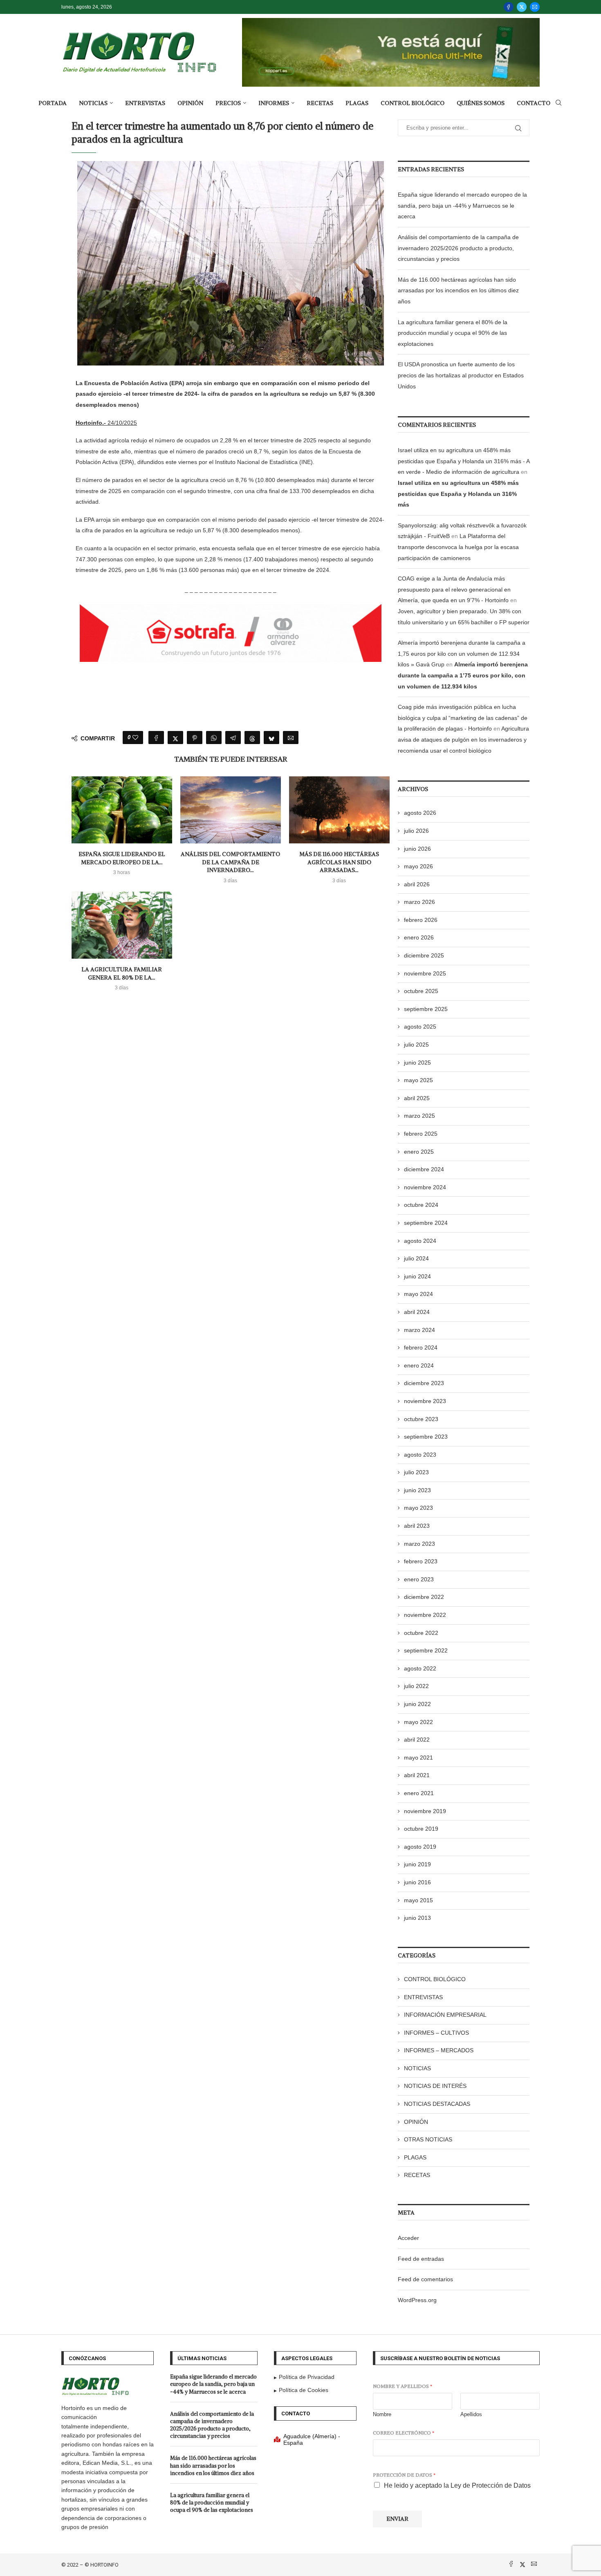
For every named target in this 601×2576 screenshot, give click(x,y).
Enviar (397, 2519)
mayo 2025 (418, 1080)
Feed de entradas (421, 2259)
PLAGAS (357, 103)
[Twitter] (522, 7)
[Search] (558, 103)
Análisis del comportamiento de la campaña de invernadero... (230, 862)
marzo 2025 (419, 1116)
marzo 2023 (419, 1544)
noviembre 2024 (425, 1187)
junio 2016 (417, 1882)
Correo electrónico (404, 2433)
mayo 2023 (418, 1508)
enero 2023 (419, 1579)
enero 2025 (419, 1152)
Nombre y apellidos (403, 2386)
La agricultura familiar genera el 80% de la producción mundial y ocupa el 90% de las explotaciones (453, 333)
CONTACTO (534, 103)
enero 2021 (419, 1793)
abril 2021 (417, 1775)
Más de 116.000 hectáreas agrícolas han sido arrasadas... (339, 862)
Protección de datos (404, 2475)
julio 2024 (416, 1258)
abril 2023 (417, 1526)
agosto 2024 (420, 1241)
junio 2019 (417, 1864)
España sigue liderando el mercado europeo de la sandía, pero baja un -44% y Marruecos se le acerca (462, 205)
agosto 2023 (420, 1455)
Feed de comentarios (425, 2279)
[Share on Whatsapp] (214, 738)
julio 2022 (416, 1686)
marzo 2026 (419, 902)
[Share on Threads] (252, 738)
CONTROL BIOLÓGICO (413, 103)
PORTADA (53, 103)
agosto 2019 (420, 1847)
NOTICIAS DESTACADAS (437, 2104)
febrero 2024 (421, 1347)
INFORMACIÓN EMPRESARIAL (445, 2015)
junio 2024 (417, 1276)
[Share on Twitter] (175, 738)
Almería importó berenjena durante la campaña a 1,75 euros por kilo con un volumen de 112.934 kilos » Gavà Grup (462, 654)
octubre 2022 (421, 1633)
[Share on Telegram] (233, 738)
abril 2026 (417, 884)
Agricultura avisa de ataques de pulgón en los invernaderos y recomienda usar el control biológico (463, 739)
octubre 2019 (421, 1829)
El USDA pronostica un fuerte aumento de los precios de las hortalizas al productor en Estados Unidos (461, 375)
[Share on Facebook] (156, 738)
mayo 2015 (418, 1900)
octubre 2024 (421, 1205)
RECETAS (320, 103)
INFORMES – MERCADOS (439, 2050)
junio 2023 (417, 1490)
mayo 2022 (418, 1722)
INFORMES (274, 103)
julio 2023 (416, 1472)
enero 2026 (419, 937)
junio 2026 (417, 849)
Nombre (382, 2414)
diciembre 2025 (424, 955)
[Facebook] (509, 7)
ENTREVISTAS (145, 103)
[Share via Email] (291, 738)
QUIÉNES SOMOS (481, 103)
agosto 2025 (420, 1027)
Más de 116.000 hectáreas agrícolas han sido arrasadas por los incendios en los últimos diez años (458, 290)
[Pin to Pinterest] (195, 738)
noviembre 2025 (425, 973)
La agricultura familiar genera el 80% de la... (122, 973)
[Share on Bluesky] (271, 738)
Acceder (408, 2238)
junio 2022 (417, 1704)
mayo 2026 (418, 866)
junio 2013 (417, 1918)
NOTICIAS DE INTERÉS (435, 2086)
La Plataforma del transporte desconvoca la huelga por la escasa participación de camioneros (458, 547)
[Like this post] (135, 738)
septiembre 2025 (426, 1009)
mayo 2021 (418, 1758)
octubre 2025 (421, 991)
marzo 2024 (419, 1330)
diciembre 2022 (424, 1597)
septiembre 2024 (426, 1223)
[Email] (535, 7)
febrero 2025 (421, 1134)
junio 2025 (417, 1063)
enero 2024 (419, 1365)
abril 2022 (417, 1740)
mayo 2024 (418, 1294)
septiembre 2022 (426, 1650)
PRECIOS (228, 103)
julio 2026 (416, 831)
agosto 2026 (420, 813)
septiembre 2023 (426, 1437)
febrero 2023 (421, 1561)
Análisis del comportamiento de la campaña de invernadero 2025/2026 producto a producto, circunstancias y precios (458, 248)
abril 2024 (417, 1312)
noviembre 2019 (425, 1811)
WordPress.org (417, 2300)
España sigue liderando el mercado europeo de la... (122, 858)
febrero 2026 (421, 920)
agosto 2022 (420, 1668)
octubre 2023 (421, 1419)
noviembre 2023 (425, 1401)
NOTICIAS (93, 103)
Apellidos (471, 2414)
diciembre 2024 (424, 1169)
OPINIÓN (190, 103)
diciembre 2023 (424, 1383)
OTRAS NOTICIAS (428, 2139)
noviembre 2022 (425, 1615)
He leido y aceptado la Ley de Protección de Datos (457, 2485)
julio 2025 (416, 1045)
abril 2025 (417, 1098)
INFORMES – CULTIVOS (436, 2033)
